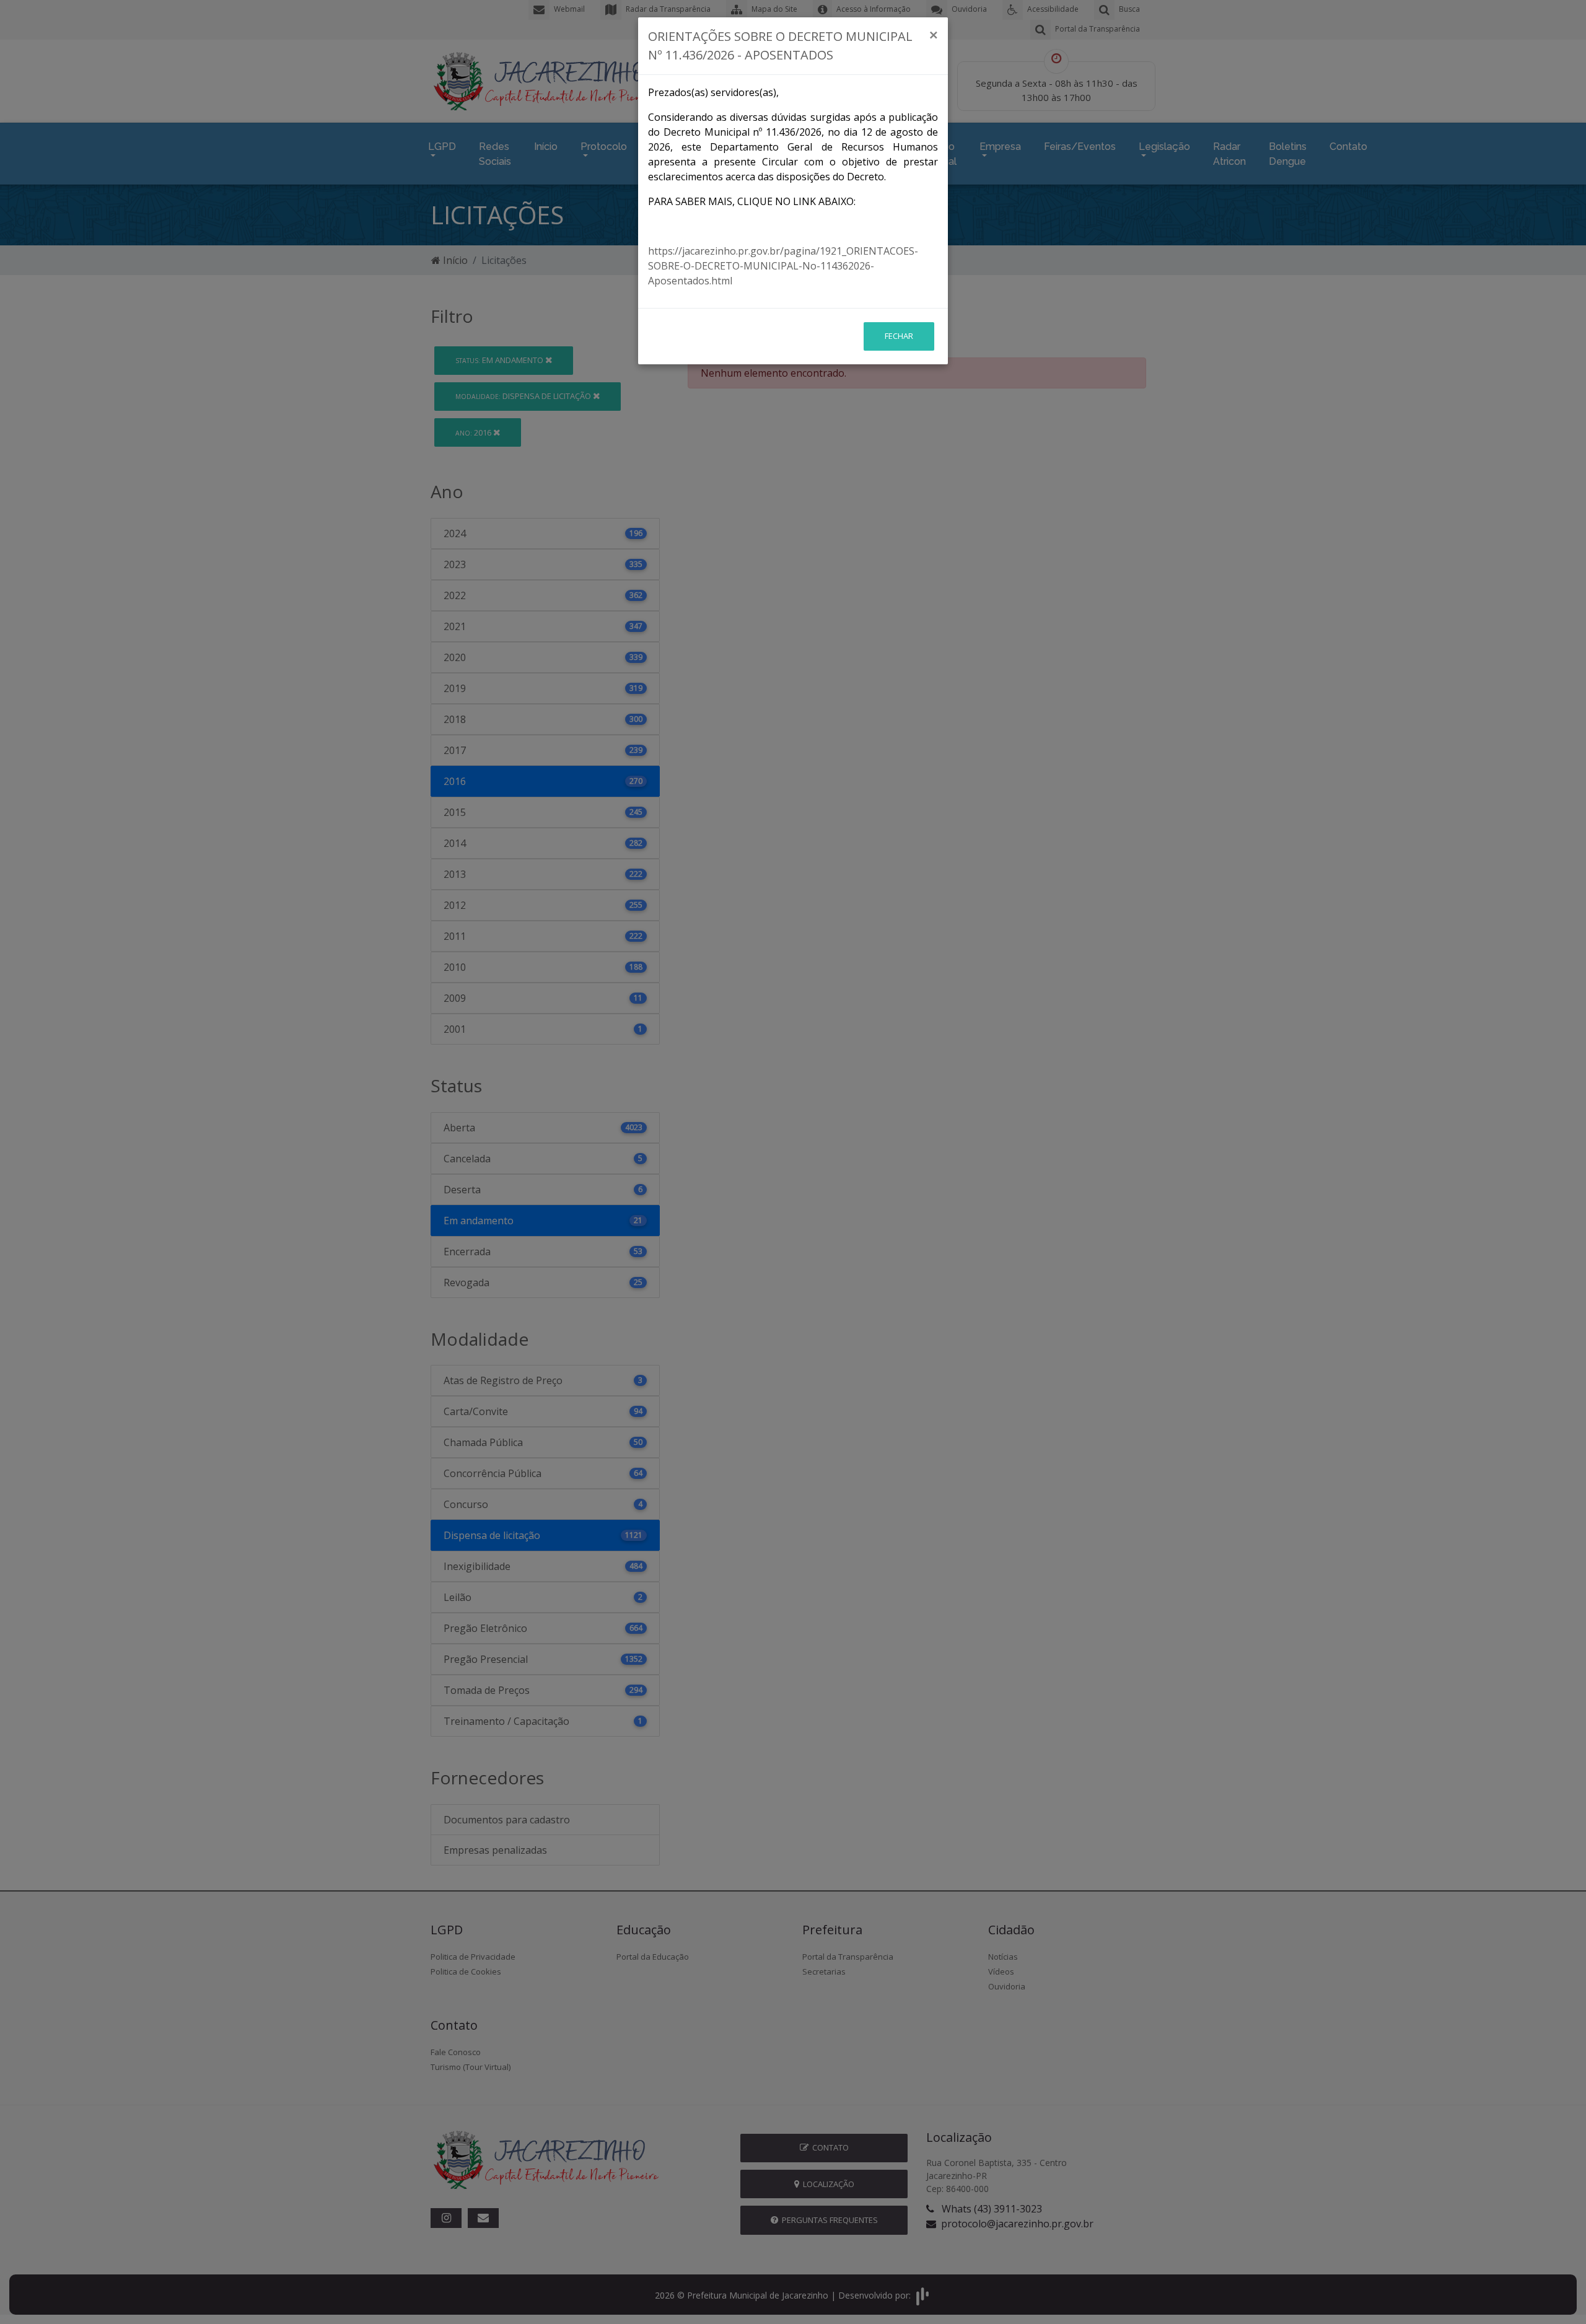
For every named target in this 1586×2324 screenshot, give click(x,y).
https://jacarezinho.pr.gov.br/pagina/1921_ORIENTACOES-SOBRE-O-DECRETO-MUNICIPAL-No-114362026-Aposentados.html (783, 266)
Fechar (899, 336)
